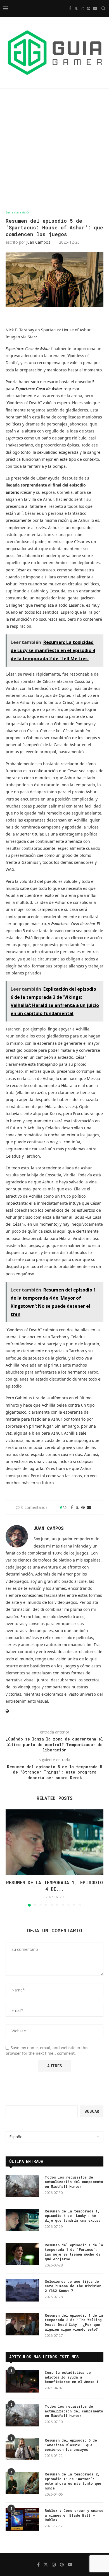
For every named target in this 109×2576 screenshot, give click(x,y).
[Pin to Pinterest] (83, 1507)
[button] (10, 1858)
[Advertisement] (54, 149)
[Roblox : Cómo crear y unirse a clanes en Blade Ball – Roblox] (22, 2519)
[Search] (103, 8)
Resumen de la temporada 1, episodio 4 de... (54, 1885)
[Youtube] (95, 8)
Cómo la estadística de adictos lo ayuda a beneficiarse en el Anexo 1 (72, 2377)
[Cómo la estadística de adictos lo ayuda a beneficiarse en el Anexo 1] (22, 2381)
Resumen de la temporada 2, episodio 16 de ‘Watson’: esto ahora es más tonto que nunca (73, 2481)
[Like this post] (65, 1507)
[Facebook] (70, 8)
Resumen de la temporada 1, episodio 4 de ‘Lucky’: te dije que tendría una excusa (73, 2216)
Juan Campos (38, 242)
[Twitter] (76, 8)
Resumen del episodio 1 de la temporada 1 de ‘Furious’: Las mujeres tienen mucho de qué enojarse (74, 2252)
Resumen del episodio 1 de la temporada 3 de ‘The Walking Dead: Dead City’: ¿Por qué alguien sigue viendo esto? (74, 2322)
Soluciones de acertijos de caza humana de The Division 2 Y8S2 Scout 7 (73, 2286)
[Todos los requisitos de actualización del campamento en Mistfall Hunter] (22, 2186)
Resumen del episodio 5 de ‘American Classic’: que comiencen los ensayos (71, 2445)
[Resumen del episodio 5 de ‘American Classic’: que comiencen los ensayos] (22, 2449)
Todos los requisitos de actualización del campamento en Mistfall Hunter (74, 2182)
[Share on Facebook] (72, 1507)
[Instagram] (82, 8)
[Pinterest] (89, 8)
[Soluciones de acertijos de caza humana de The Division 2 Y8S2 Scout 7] (22, 2290)
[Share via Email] (89, 1507)
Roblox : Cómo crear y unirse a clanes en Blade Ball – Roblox (74, 2515)
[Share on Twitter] (77, 1507)
